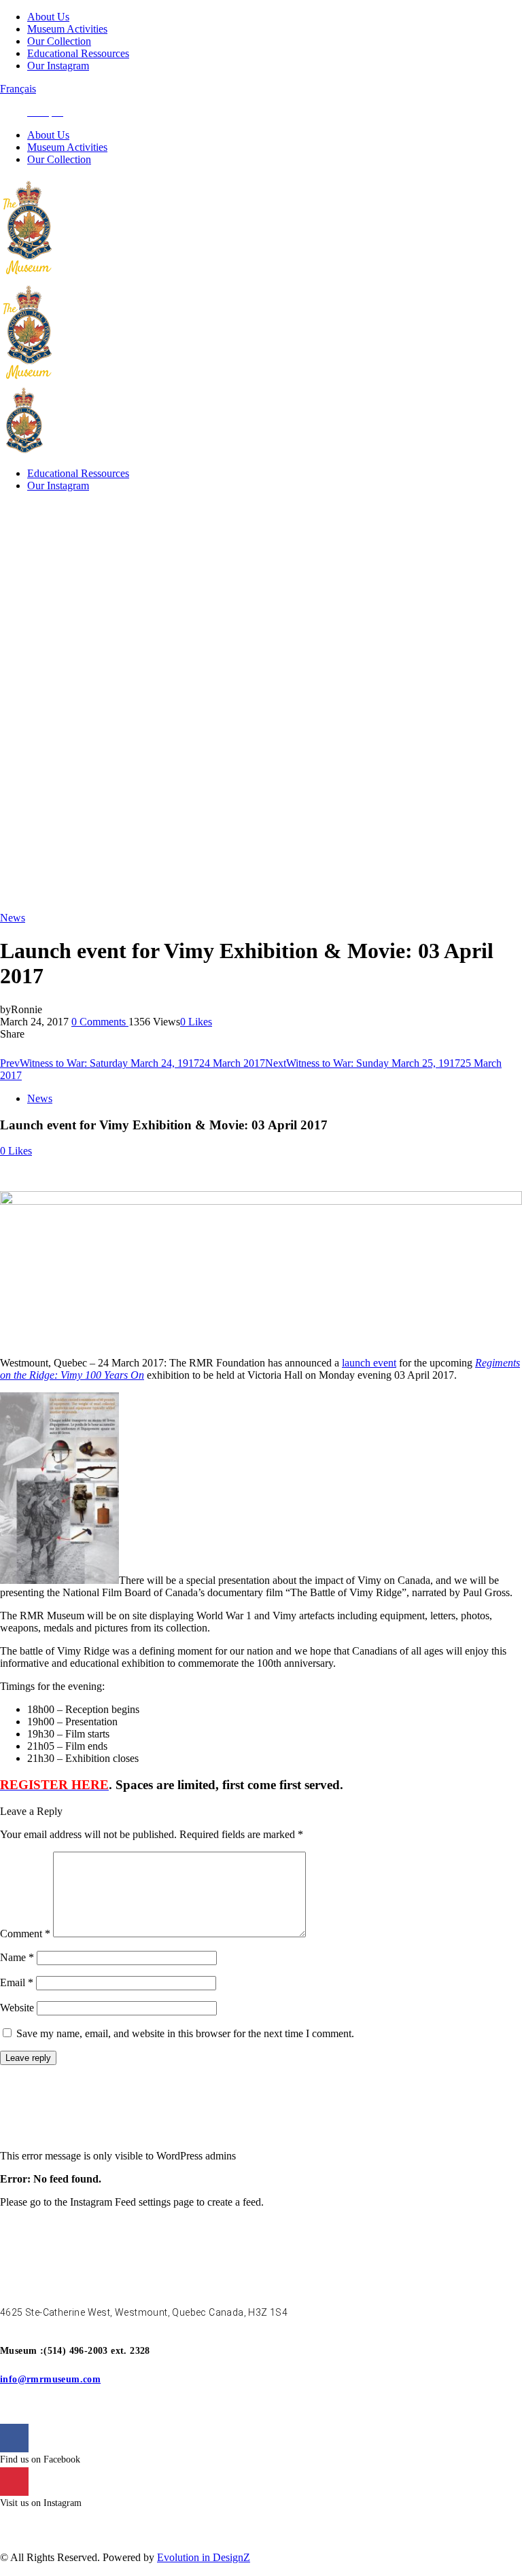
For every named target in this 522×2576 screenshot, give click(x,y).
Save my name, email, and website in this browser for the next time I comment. (185, 2033)
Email (17, 1982)
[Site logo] (29, 275)
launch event (369, 1363)
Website (17, 2008)
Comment (25, 1934)
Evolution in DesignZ (204, 2557)
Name (17, 1957)
